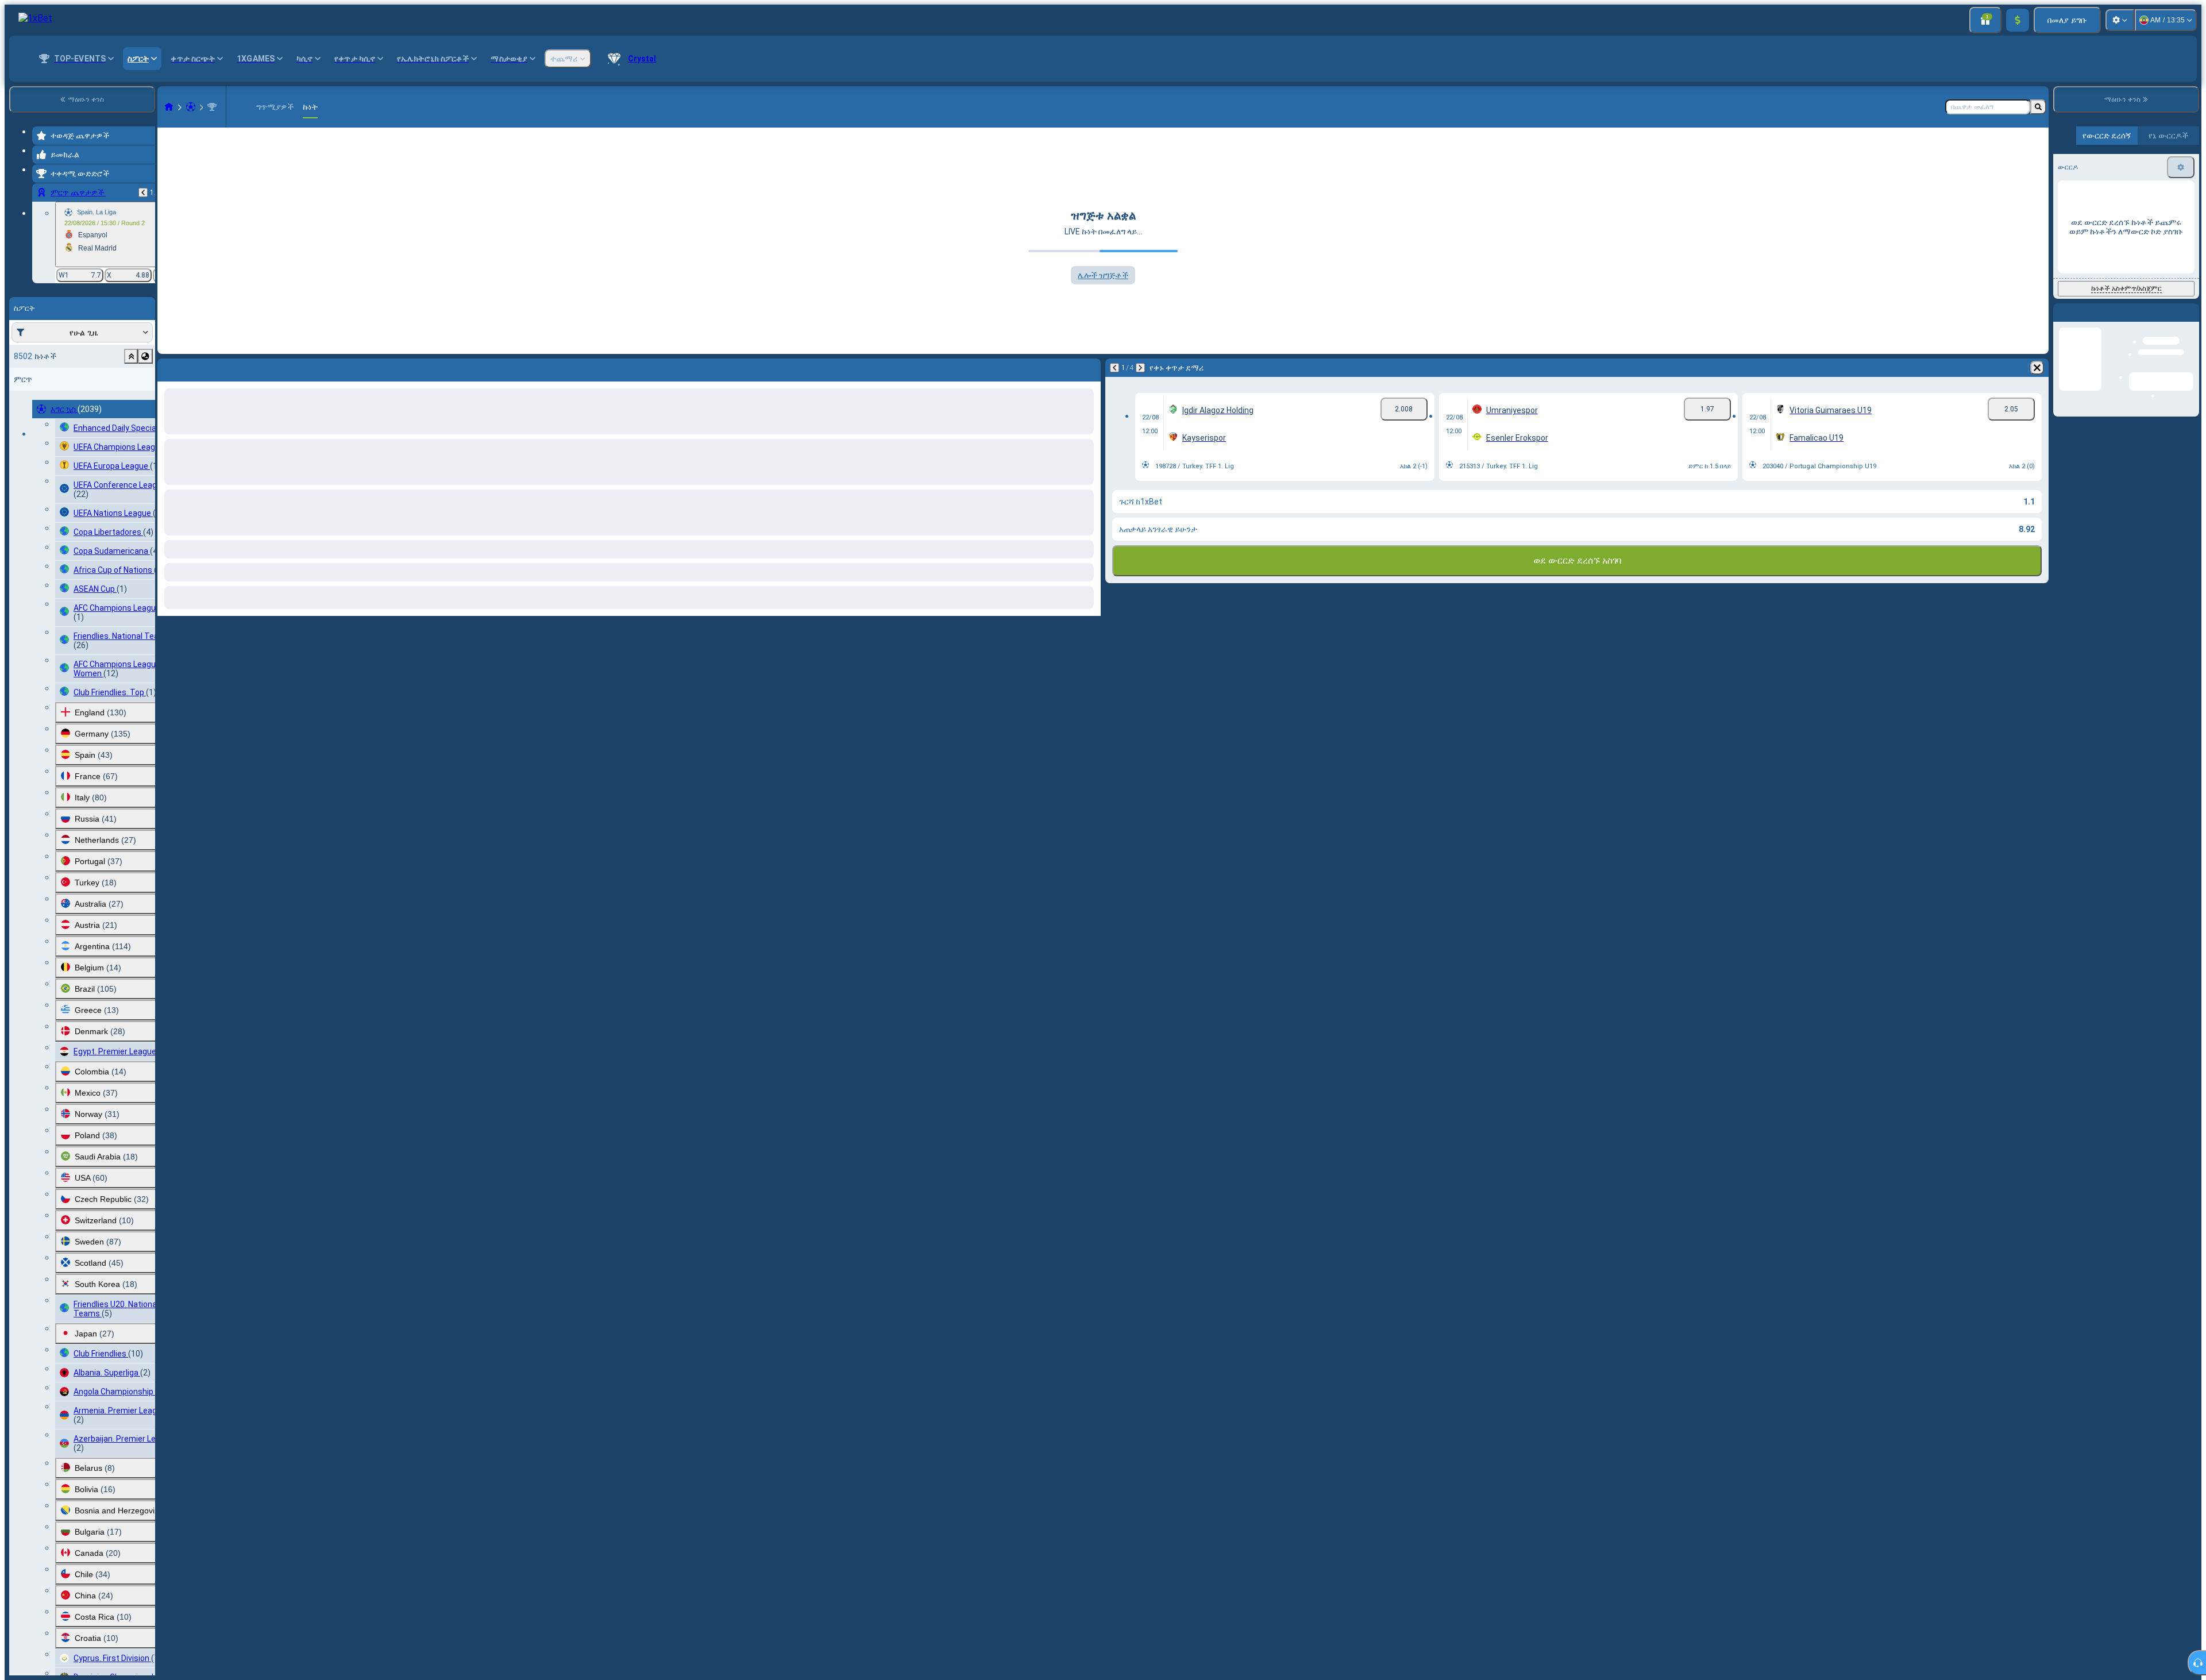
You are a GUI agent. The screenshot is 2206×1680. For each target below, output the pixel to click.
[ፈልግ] (2038, 107)
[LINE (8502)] (169, 107)
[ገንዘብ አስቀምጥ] (2018, 20)
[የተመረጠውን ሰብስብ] (131, 356)
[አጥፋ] (1089, 368)
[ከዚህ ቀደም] (143, 192)
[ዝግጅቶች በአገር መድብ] (145, 356)
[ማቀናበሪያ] (2120, 20)
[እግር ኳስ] (191, 107)
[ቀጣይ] (196, 368)
